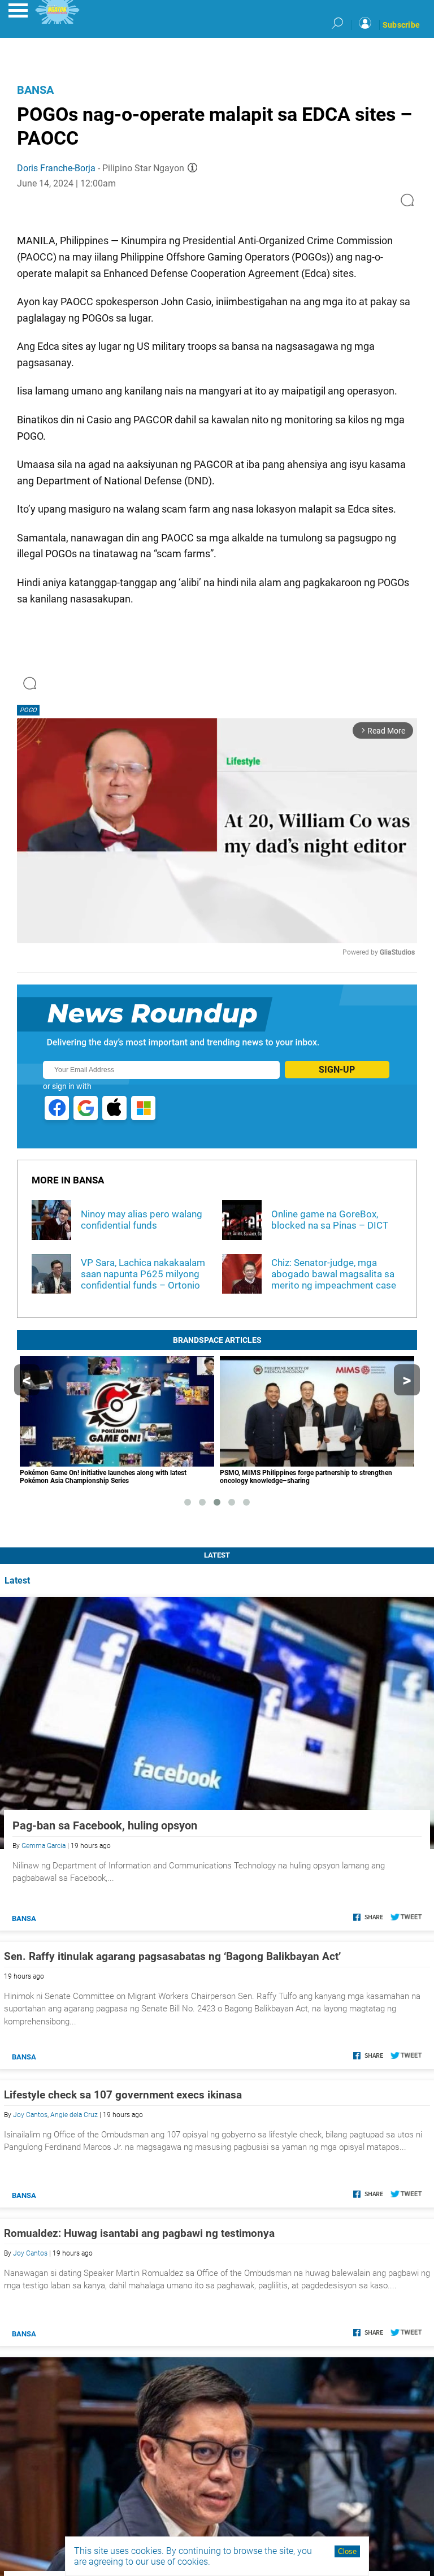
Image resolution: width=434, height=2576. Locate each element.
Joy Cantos (30, 2115)
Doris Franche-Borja (56, 168)
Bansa (35, 90)
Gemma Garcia (44, 1846)
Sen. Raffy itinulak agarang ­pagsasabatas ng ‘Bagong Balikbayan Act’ (172, 1956)
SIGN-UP (337, 1070)
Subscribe (401, 25)
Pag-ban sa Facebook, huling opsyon (105, 1825)
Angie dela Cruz (74, 2115)
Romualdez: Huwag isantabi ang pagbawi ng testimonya (139, 2233)
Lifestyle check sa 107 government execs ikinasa (123, 2095)
